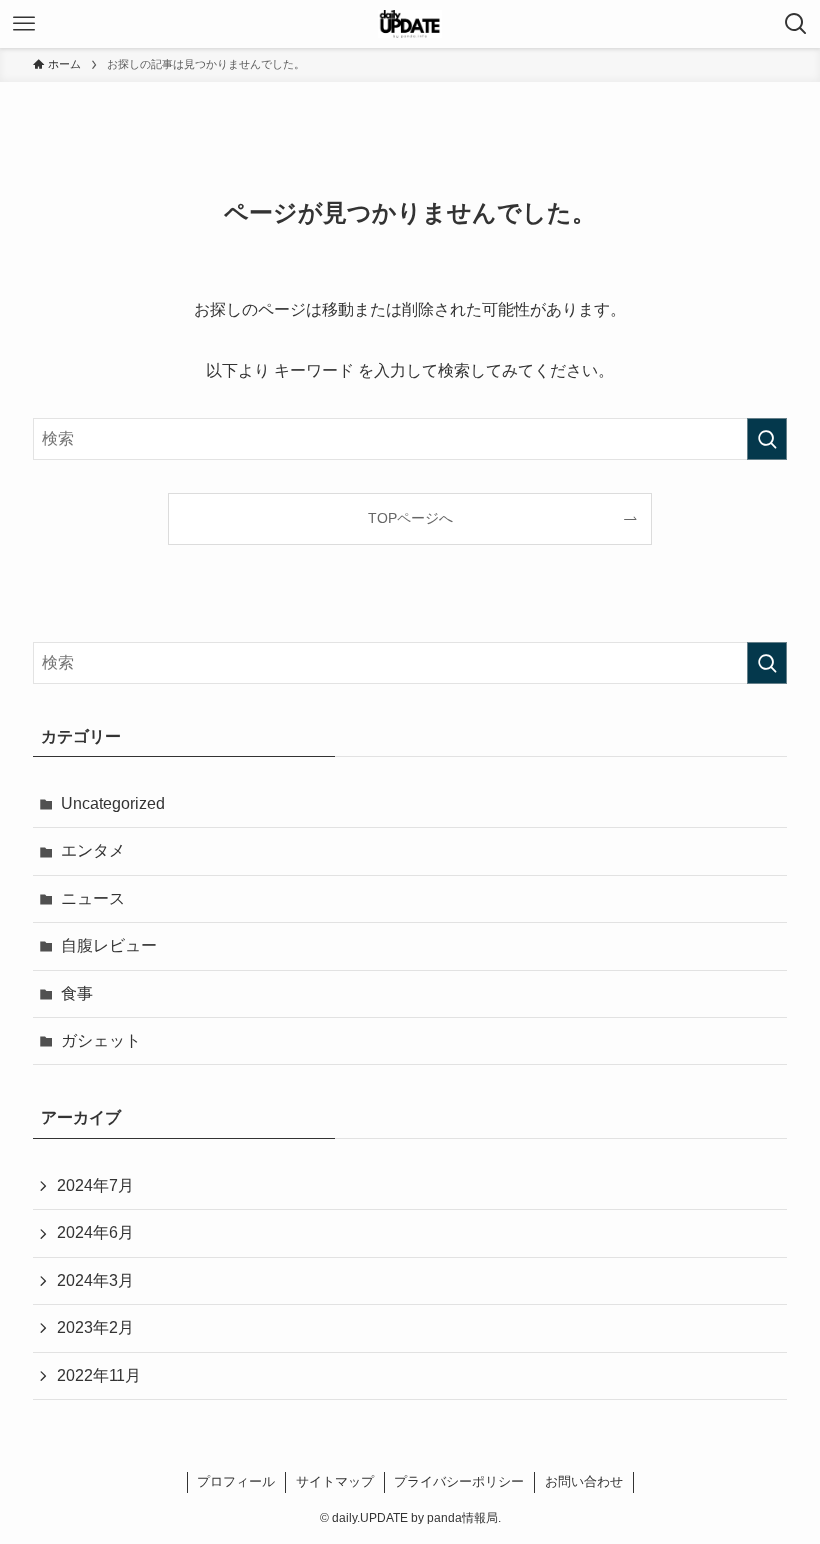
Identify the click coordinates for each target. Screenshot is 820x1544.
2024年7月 (95, 1185)
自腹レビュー (109, 945)
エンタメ (93, 850)
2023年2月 (95, 1327)
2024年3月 (95, 1280)
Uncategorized (113, 803)
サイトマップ (335, 1481)
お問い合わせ (584, 1481)
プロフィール (236, 1481)
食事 (77, 993)
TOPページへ (410, 518)
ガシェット (101, 1040)
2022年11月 (99, 1375)
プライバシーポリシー (459, 1481)
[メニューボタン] (24, 24)
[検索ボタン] (796, 24)
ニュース (93, 898)
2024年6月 (95, 1232)
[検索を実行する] (767, 439)
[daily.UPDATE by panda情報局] (410, 24)
